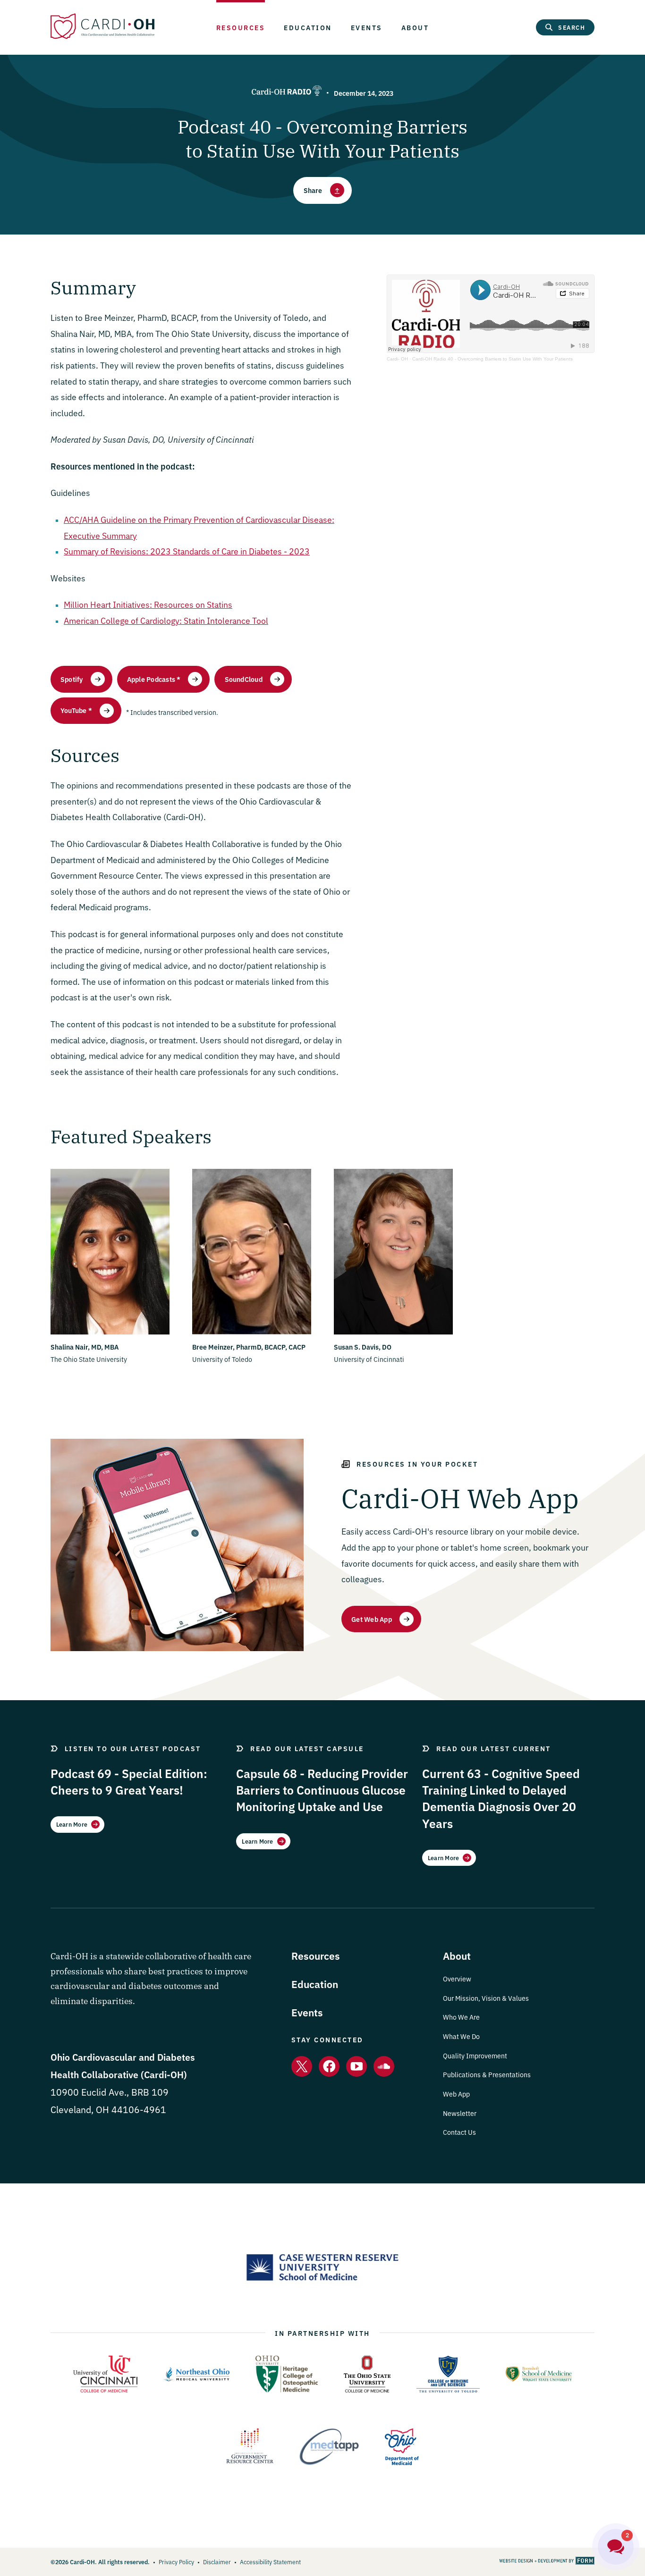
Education (308, 27)
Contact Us (459, 2132)
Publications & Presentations (487, 2074)
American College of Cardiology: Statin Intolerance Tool (166, 620)
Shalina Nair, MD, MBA (85, 1347)
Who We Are (461, 2017)
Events (367, 27)
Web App (456, 2094)
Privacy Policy (176, 2562)
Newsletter (460, 2113)
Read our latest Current (494, 1748)
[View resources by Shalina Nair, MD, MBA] (110, 1332)
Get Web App (372, 1619)
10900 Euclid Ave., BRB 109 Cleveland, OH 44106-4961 (123, 2092)
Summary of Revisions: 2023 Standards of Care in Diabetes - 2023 (187, 551)
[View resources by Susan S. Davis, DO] (393, 1332)
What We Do (461, 2036)
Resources (241, 27)
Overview (457, 1979)
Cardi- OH (397, 359)
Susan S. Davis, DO (363, 1347)
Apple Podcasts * (154, 679)
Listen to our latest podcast (133, 1748)
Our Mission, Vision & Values (486, 1998)
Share (313, 190)
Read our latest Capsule (307, 1748)
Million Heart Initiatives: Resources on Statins (148, 604)
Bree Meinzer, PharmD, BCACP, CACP (249, 1347)
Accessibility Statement (270, 2562)
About (415, 27)
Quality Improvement (475, 2056)
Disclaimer (217, 2562)
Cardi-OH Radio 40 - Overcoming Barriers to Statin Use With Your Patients (492, 359)
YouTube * (76, 710)
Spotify (72, 679)
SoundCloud (244, 679)
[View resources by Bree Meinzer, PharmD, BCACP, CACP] (252, 1332)
